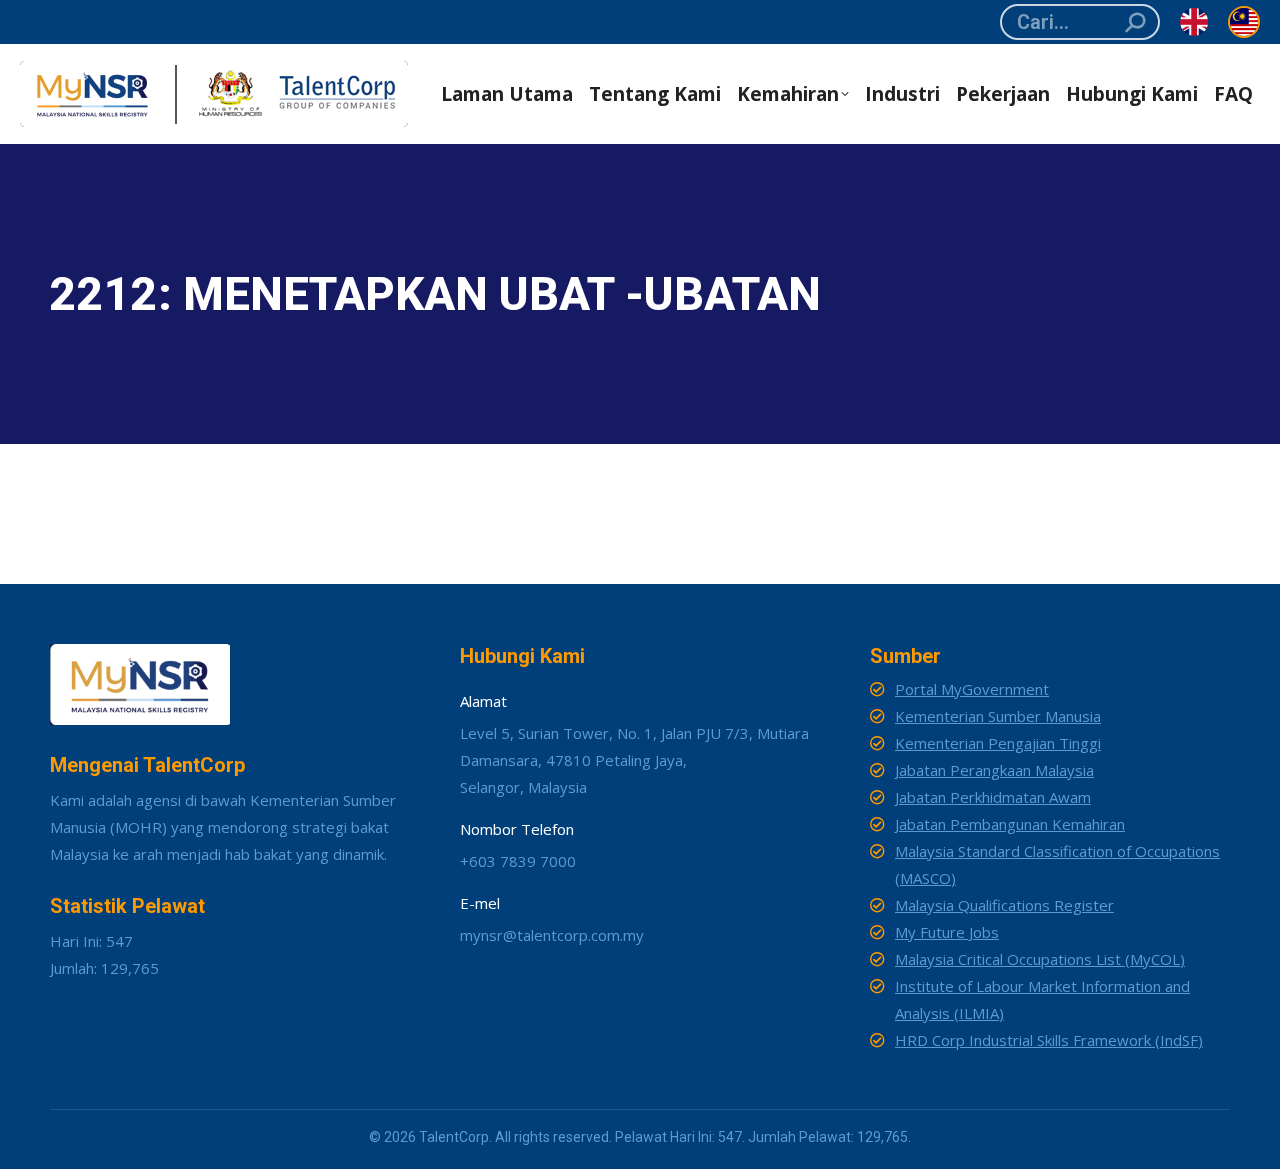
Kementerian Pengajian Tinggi (998, 743)
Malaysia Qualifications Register (1004, 905)
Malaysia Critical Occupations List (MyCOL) (1040, 959)
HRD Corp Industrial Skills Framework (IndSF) (1049, 1040)
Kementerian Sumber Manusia (998, 716)
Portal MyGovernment (972, 689)
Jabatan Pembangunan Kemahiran (1010, 824)
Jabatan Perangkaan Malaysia (994, 770)
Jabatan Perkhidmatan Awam (993, 797)
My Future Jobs (947, 932)
